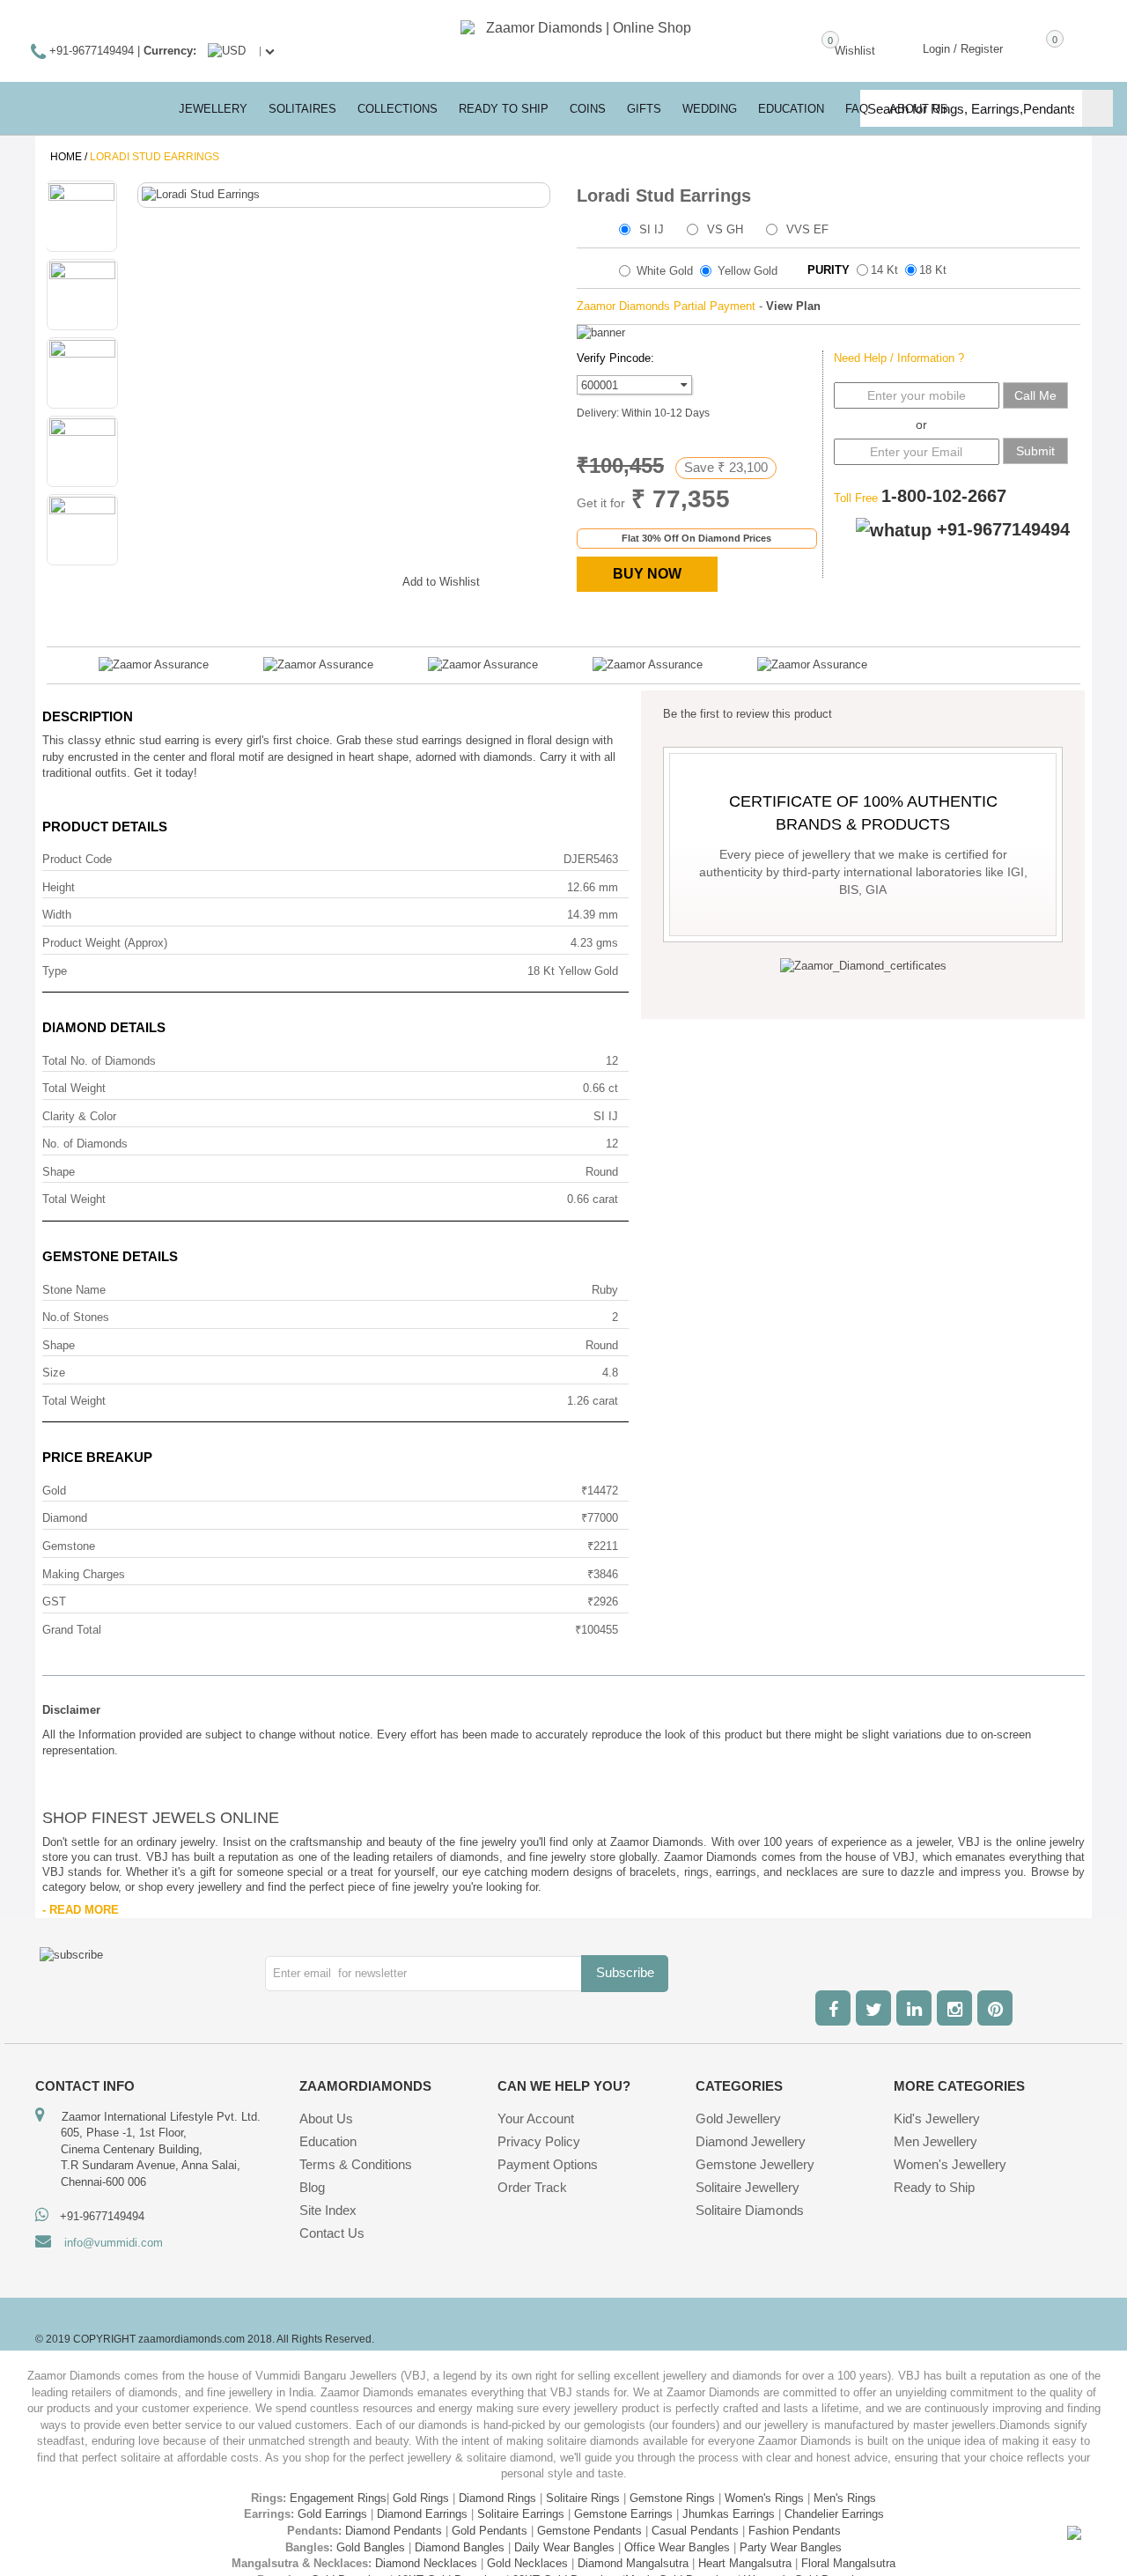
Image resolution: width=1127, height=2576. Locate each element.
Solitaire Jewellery (748, 2187)
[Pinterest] (995, 2008)
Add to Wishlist (441, 582)
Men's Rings (845, 2498)
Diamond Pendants (394, 2531)
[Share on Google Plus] (301, 579)
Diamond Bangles (460, 2547)
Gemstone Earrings (623, 2514)
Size (54, 1373)
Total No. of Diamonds (99, 1061)
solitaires (302, 109)
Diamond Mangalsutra (633, 2563)
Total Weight (74, 1088)
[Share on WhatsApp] (336, 579)
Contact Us (332, 2233)
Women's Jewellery (950, 2164)
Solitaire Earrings (521, 2514)
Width (57, 915)
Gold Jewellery (738, 2118)
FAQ (857, 109)
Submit (1035, 451)
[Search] (1098, 108)
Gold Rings (421, 2498)
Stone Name (74, 1290)
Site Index (328, 2210)
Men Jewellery (935, 2141)
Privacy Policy (539, 2141)
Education (328, 2141)
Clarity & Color (79, 1116)
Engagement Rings (338, 2498)
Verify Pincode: (615, 358)
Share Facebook (266, 579)
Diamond (65, 1518)
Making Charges (84, 1574)
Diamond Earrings (422, 2514)
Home (66, 157)
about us (919, 109)
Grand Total (72, 1630)
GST (54, 1602)
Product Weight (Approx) (105, 943)
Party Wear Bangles (791, 2547)
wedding (710, 109)
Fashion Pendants (795, 2531)
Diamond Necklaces (426, 2563)
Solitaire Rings (583, 2498)
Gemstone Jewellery (755, 2164)
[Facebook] (833, 2008)
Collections (398, 109)
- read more (81, 1910)
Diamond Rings (497, 2498)
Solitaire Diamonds (750, 2210)
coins (588, 109)
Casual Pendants (695, 2531)
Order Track (532, 2187)
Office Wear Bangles (677, 2547)
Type (55, 971)
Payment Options (548, 2164)
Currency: (170, 51)
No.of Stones (76, 1317)
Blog (312, 2187)
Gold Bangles (371, 2547)
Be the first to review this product (748, 714)
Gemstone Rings (672, 2498)
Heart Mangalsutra (745, 2563)
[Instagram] (954, 2008)
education (791, 109)
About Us (326, 2118)
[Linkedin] (914, 2008)
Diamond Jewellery (751, 2141)
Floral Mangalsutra (848, 2563)
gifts (644, 109)
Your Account (536, 2118)
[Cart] (1029, 48)
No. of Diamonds (85, 1144)
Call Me (1035, 395)
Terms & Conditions (356, 2164)
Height (59, 887)
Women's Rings (764, 2498)
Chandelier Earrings (834, 2514)
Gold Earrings (332, 2514)
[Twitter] (873, 2008)
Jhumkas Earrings (729, 2514)
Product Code (77, 859)
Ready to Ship (504, 109)
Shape (59, 1172)
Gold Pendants (490, 2531)
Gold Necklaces (527, 2563)
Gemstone (69, 1546)
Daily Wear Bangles (564, 2547)
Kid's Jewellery (937, 2118)
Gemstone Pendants (589, 2531)
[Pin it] (372, 579)
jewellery (213, 109)
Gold (54, 1491)
